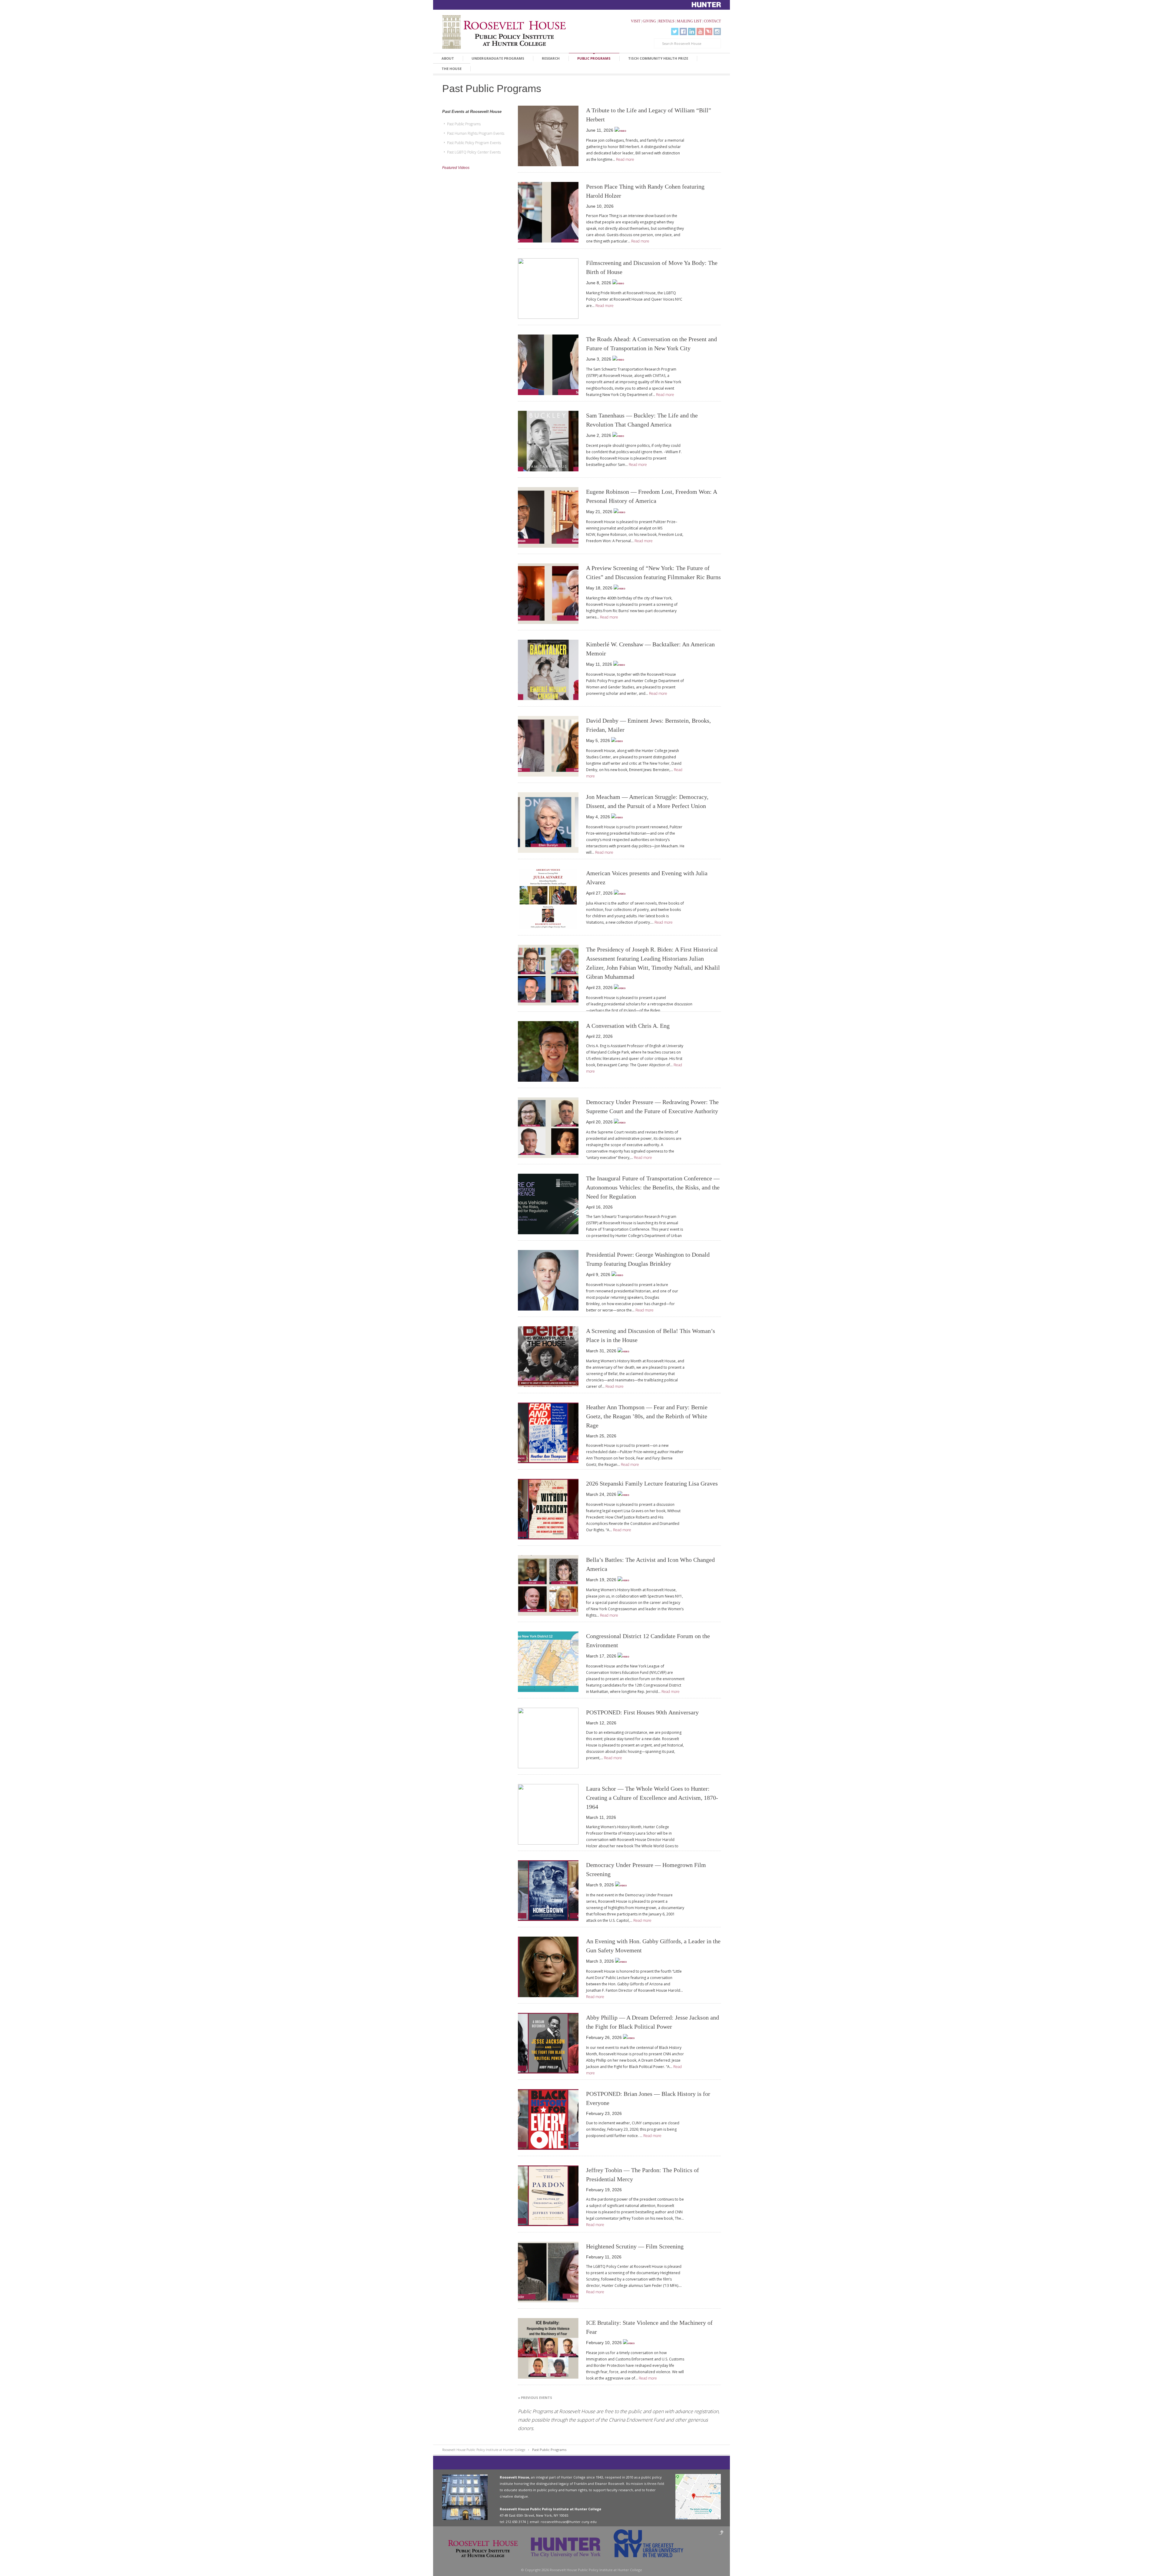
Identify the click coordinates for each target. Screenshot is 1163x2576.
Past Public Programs (464, 124)
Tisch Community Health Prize (658, 58)
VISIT (636, 21)
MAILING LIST (689, 21)
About (448, 58)
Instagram (717, 31)
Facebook (683, 31)
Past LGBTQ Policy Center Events (474, 152)
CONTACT (712, 21)
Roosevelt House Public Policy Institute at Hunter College (484, 2450)
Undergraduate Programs (498, 58)
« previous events (535, 2398)
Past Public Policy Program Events (474, 143)
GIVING (649, 21)
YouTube (700, 31)
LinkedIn (692, 31)
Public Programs (594, 58)
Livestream (709, 31)
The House (452, 69)
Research (551, 58)
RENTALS (666, 21)
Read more (625, 159)
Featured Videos (456, 168)
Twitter (675, 31)
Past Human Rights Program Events (476, 133)
